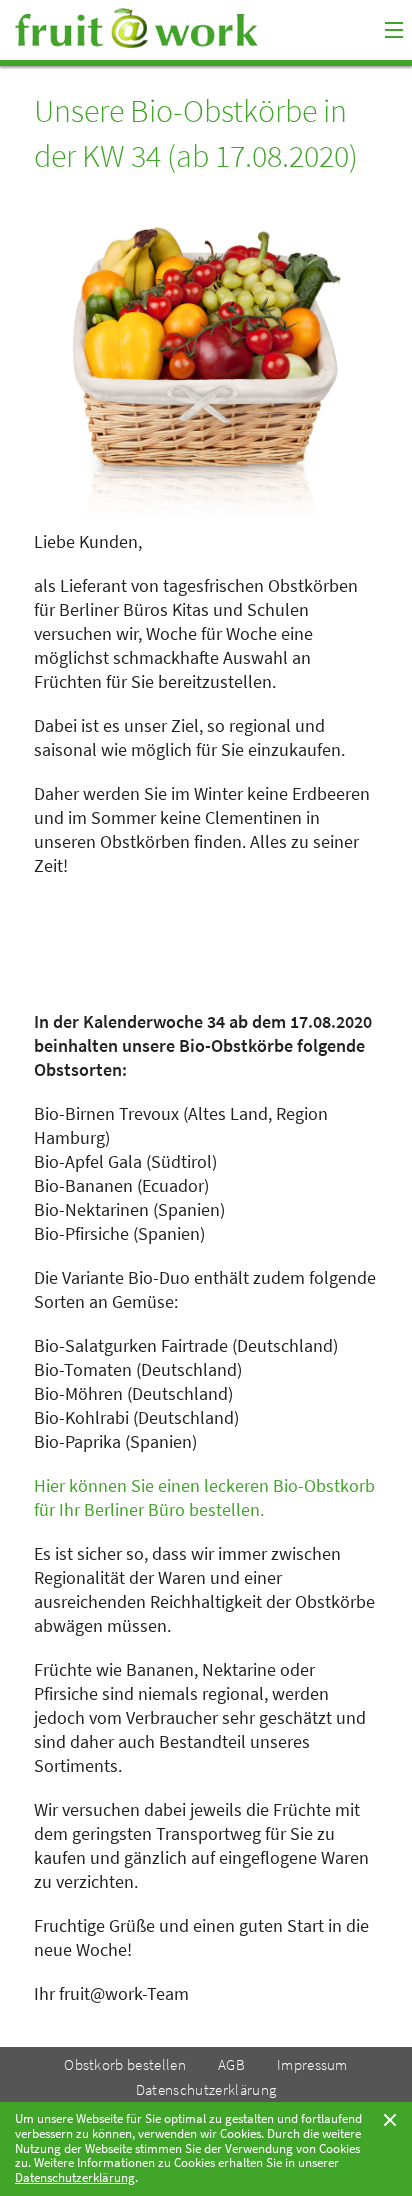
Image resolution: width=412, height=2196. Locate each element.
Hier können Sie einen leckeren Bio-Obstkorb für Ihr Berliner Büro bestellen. (204, 1497)
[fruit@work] (176, 28)
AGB (231, 2064)
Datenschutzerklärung (206, 2089)
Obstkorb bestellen (125, 2064)
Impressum (312, 2064)
